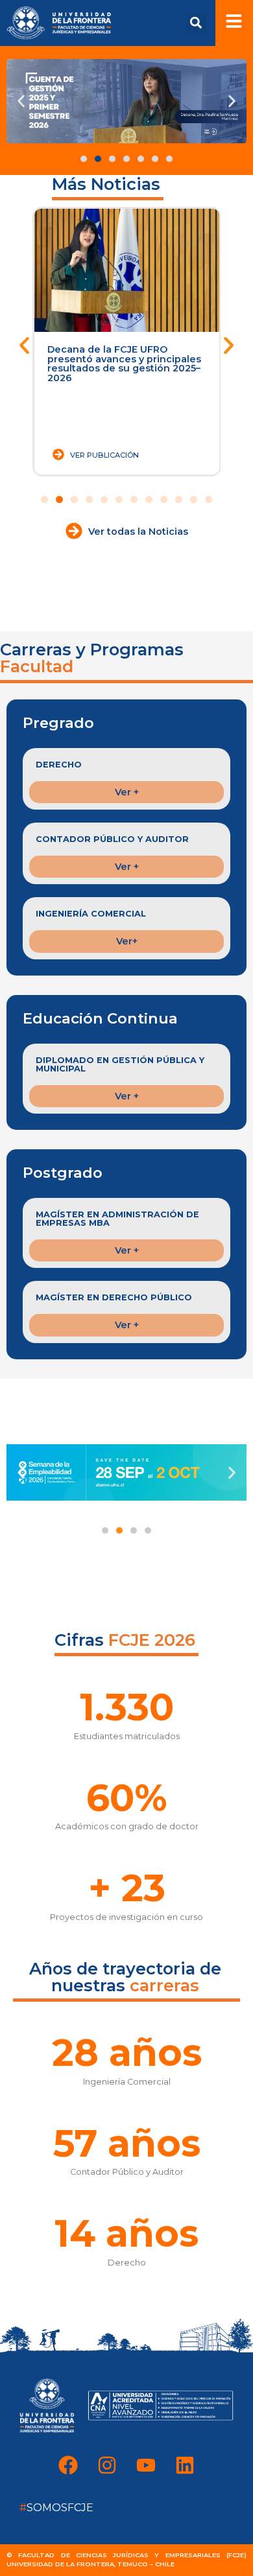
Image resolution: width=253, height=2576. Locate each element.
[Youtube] (146, 2465)
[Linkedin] (185, 2465)
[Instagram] (107, 2465)
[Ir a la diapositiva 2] (59, 499)
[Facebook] (68, 2465)
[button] (196, 23)
